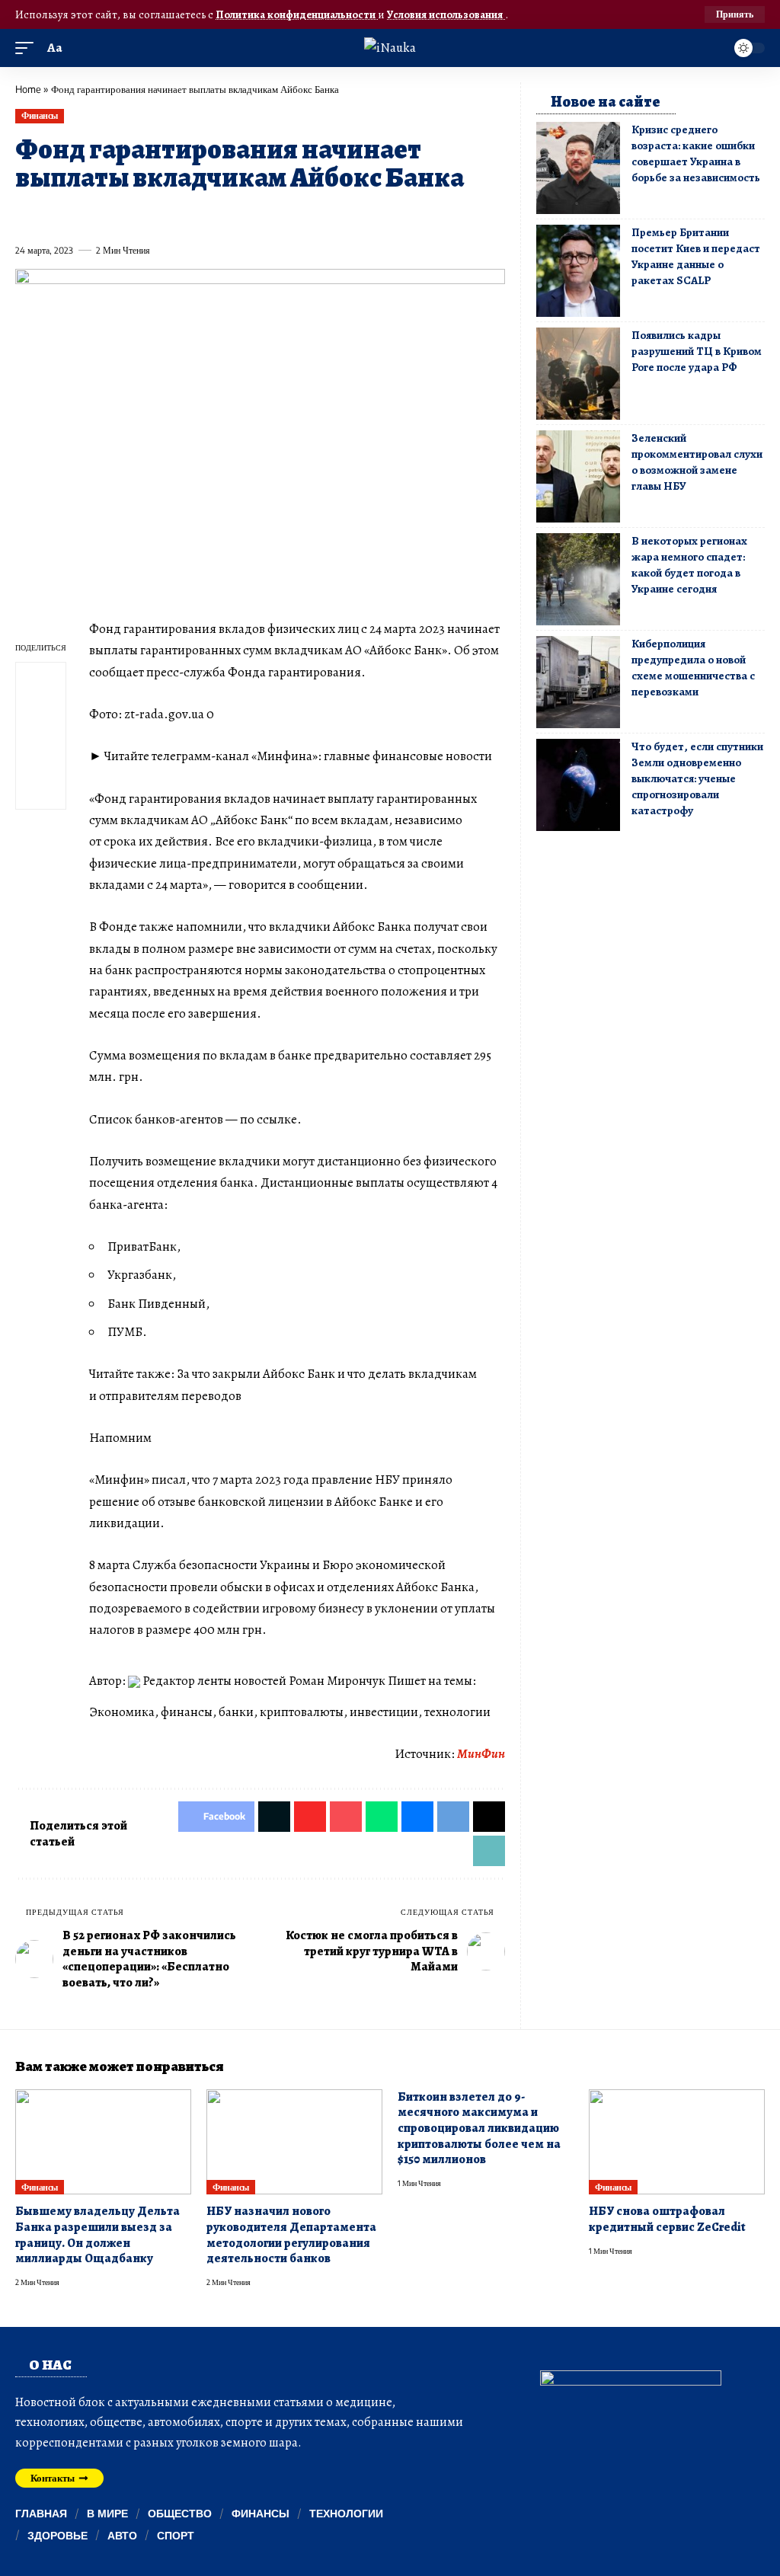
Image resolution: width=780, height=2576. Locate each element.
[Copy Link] (332, 216)
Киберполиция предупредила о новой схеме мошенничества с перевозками (693, 668)
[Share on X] (54, 216)
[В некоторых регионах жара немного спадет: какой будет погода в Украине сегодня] (578, 579)
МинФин (481, 1754)
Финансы (40, 115)
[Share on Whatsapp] (137, 216)
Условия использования (446, 14)
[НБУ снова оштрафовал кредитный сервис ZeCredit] (677, 2142)
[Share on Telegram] (277, 216)
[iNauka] (390, 48)
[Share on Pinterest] (110, 216)
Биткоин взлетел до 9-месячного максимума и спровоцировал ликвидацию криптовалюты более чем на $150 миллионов (479, 2129)
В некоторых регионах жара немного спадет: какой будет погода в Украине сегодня (689, 565)
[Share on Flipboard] (82, 216)
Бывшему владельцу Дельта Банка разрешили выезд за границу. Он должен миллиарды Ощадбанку (97, 2235)
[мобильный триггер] (28, 48)
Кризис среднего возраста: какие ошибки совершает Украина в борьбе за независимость (696, 153)
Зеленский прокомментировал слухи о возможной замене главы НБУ (697, 462)
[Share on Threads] (304, 216)
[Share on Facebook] (26, 216)
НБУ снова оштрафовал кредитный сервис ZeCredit (667, 2219)
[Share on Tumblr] (193, 216)
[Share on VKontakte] (248, 216)
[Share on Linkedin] (165, 216)
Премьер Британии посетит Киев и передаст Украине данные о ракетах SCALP (696, 256)
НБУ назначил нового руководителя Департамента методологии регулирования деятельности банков (291, 2235)
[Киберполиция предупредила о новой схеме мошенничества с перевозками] (578, 682)
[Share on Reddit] (221, 216)
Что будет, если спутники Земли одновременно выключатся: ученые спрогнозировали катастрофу (697, 778)
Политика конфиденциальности (297, 14)
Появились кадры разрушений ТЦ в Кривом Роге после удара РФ (697, 351)
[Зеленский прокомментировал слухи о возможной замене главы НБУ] (578, 476)
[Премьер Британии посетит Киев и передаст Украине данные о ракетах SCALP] (578, 271)
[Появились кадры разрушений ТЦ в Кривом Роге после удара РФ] (578, 374)
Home (28, 89)
